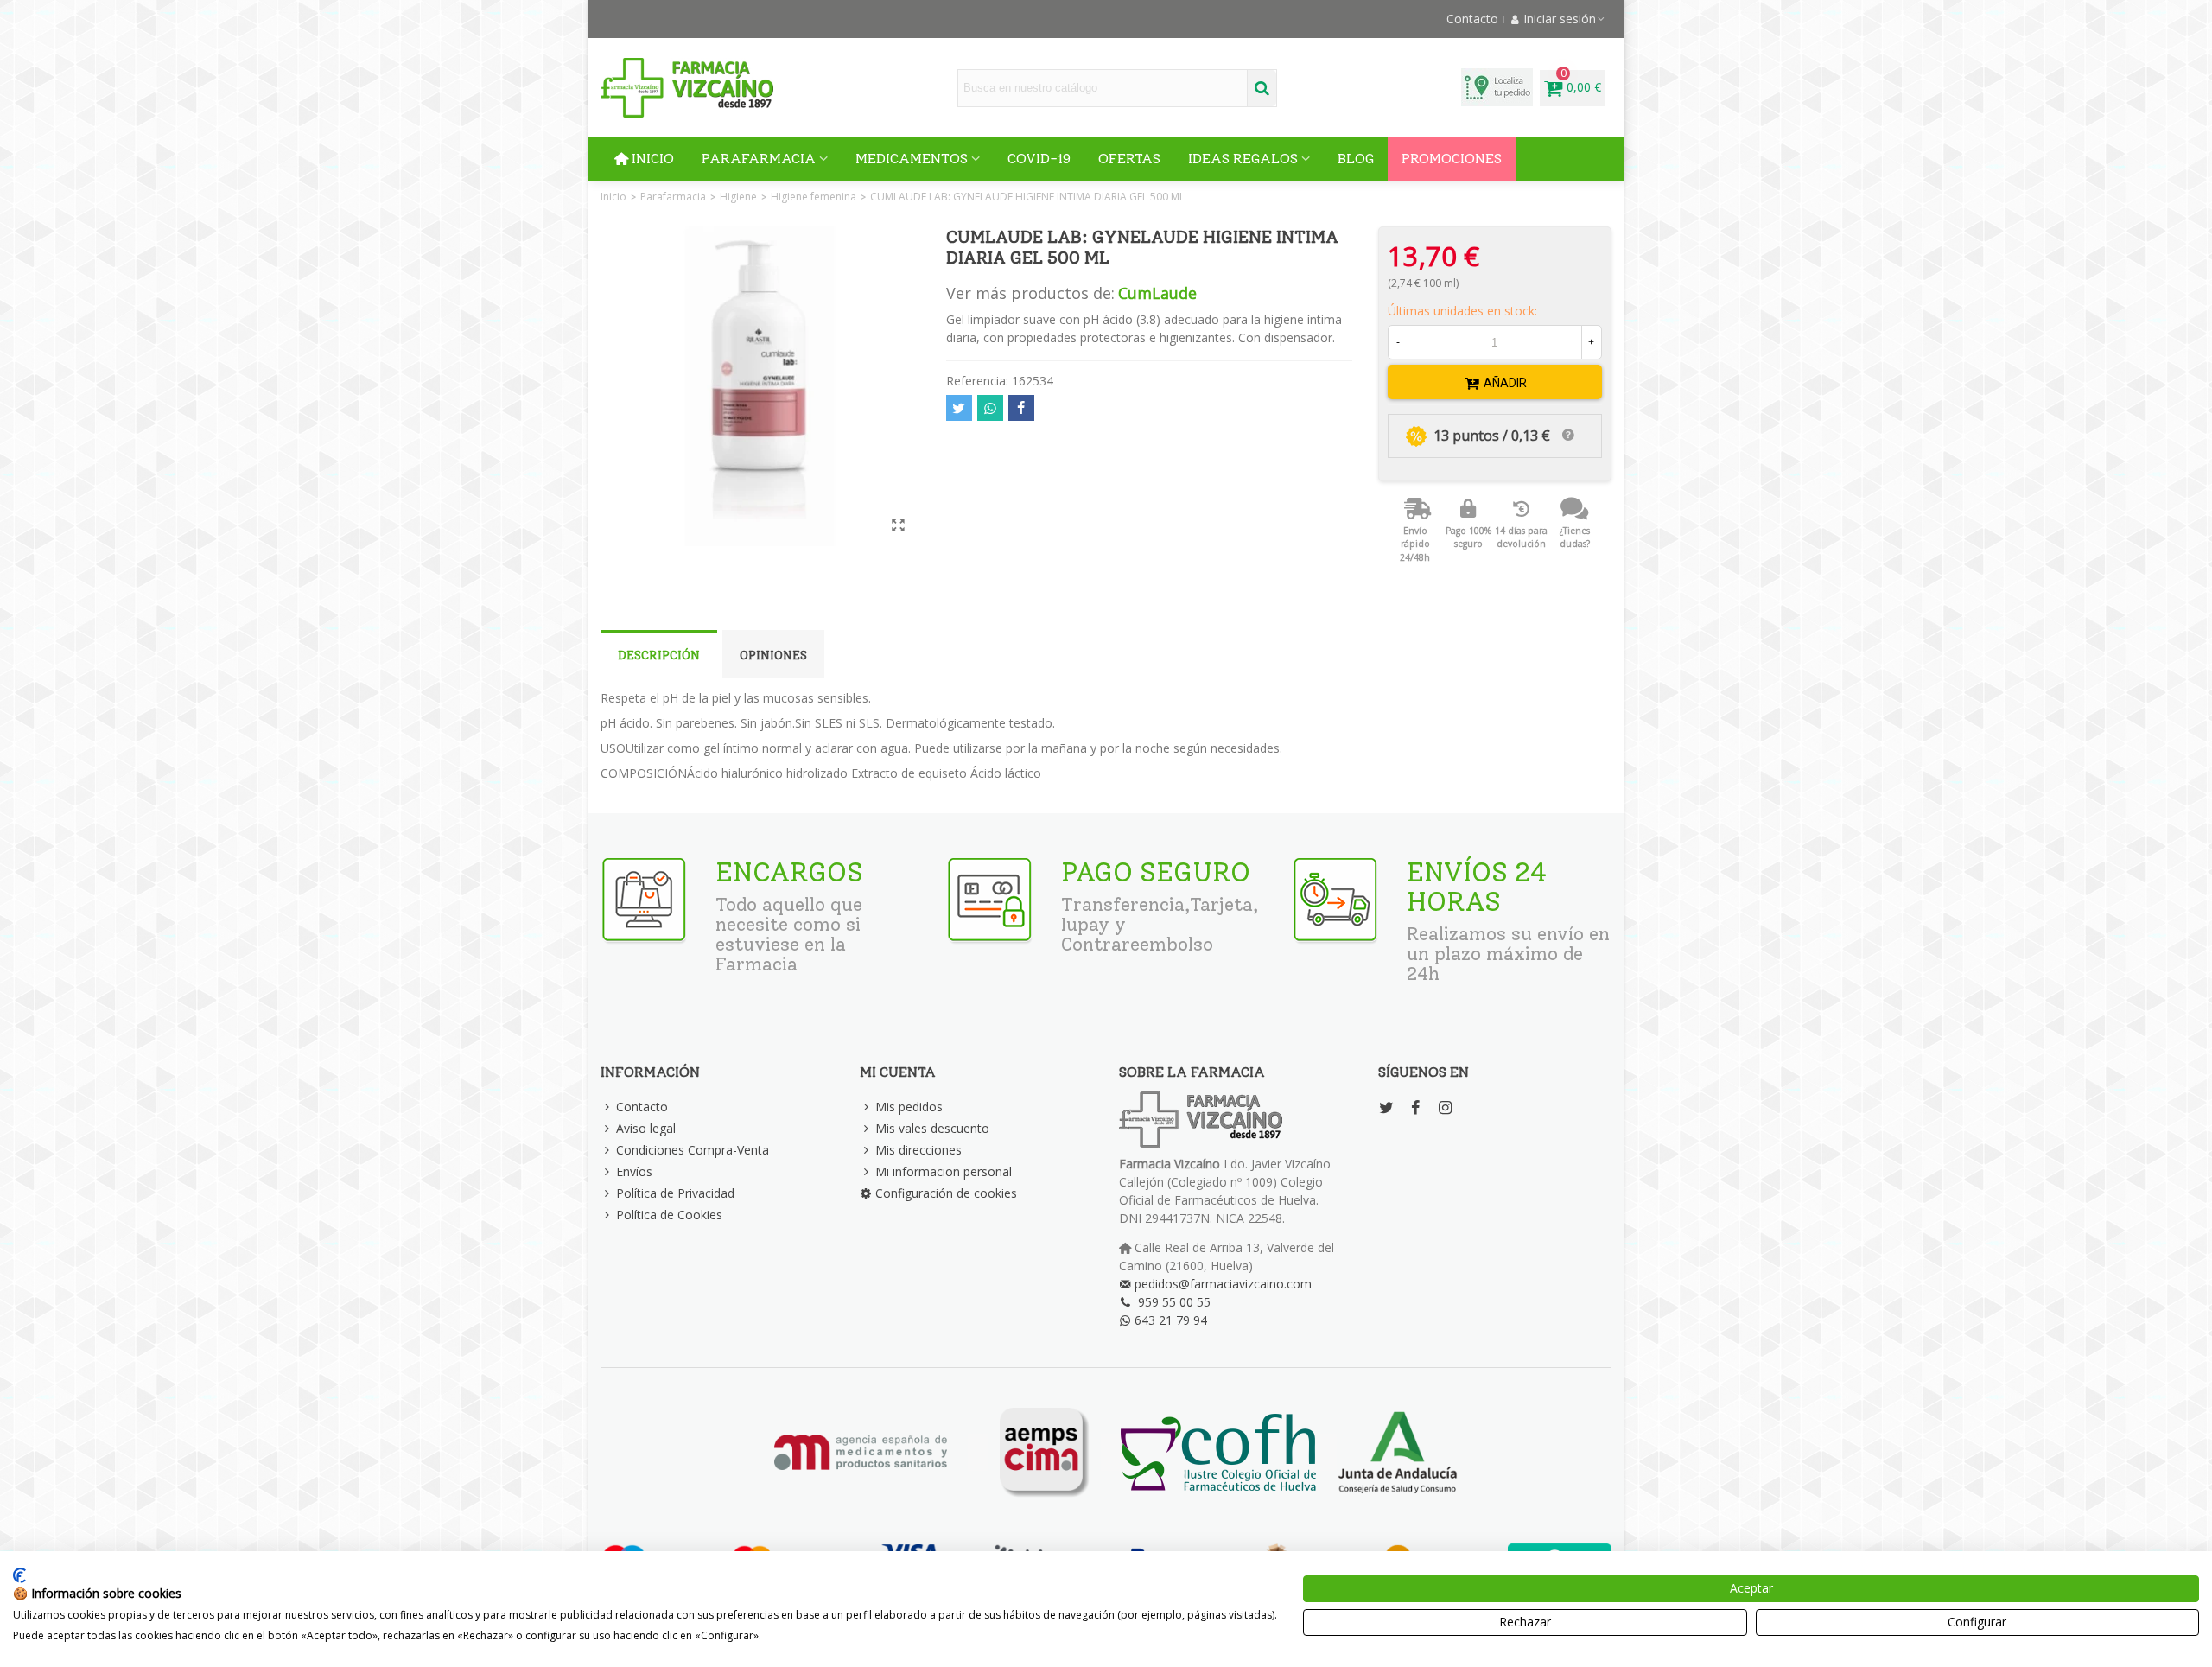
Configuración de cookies (946, 1193)
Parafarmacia (759, 159)
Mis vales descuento (932, 1128)
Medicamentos (912, 159)
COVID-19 (1039, 159)
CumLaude (1157, 293)
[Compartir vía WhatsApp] (990, 408)
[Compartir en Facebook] (1021, 408)
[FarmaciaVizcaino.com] (687, 88)
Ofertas (1129, 159)
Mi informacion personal (944, 1171)
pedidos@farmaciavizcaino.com (1223, 1284)
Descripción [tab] (659, 655)
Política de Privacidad (675, 1193)
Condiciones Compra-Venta (693, 1150)
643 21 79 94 (1171, 1320)
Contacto (642, 1107)
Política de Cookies (669, 1215)
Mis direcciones (918, 1150)
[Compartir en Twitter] (959, 408)
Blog (1356, 159)
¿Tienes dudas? (1575, 538)
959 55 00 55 (1174, 1302)
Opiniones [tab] (773, 655)
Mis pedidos (909, 1107)
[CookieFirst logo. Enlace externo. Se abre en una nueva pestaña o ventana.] (19, 1575)
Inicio (653, 159)
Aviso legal (646, 1128)
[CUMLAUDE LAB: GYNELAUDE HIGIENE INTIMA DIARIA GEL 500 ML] (899, 525)
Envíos (634, 1171)
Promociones (1452, 159)
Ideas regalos (1243, 159)
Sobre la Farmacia (1192, 1072)
